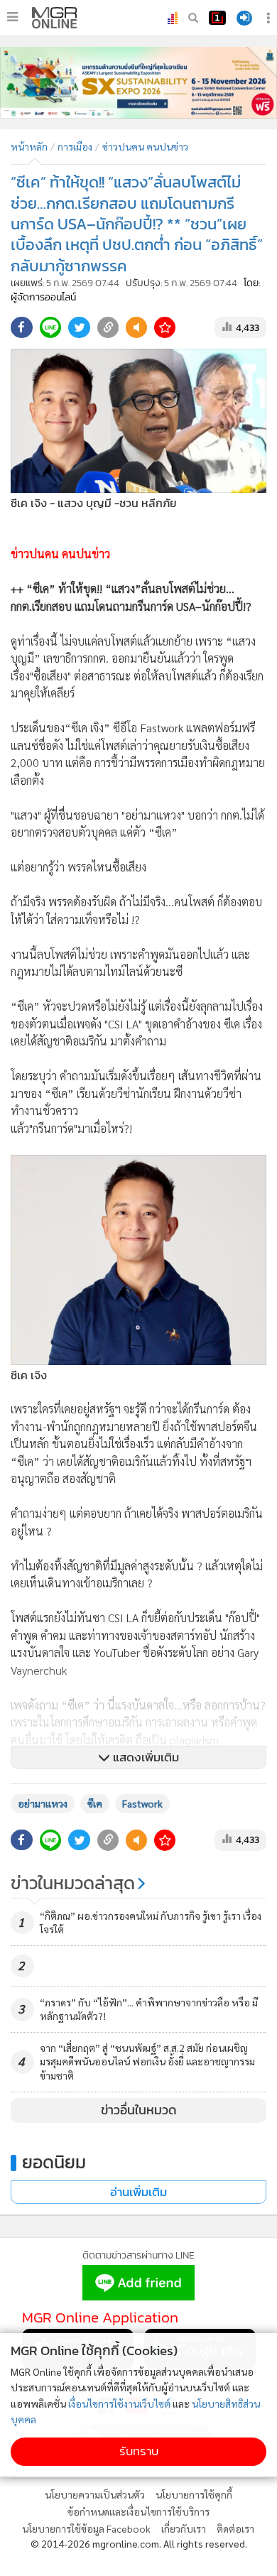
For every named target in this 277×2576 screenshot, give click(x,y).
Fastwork (142, 1803)
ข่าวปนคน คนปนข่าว (145, 146)
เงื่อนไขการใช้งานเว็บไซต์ (119, 2403)
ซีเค (95, 1803)
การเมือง (75, 146)
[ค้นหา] (193, 18)
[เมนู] (12, 17)
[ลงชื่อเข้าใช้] (244, 18)
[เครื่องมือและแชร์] (270, 18)
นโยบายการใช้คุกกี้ (194, 2494)
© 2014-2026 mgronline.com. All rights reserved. (139, 2543)
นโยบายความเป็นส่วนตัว (95, 2494)
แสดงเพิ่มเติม (145, 1757)
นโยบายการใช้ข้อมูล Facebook (86, 2528)
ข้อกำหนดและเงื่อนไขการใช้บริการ (138, 2511)
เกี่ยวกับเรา (184, 2528)
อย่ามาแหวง (43, 1803)
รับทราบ (139, 2451)
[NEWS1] (217, 18)
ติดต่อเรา (235, 2528)
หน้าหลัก (29, 146)
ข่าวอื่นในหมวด (139, 2110)
